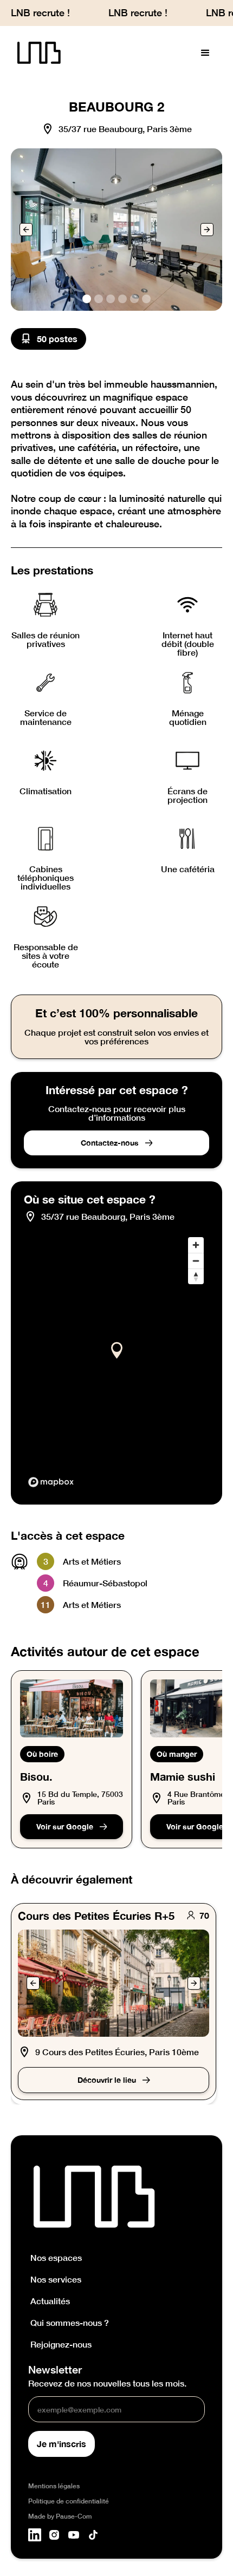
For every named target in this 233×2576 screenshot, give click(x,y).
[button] (205, 53)
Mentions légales (54, 2486)
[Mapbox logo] (51, 1482)
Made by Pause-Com (60, 2516)
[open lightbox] (116, 230)
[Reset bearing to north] (196, 1276)
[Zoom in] (196, 1245)
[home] (36, 53)
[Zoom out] (196, 1261)
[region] (116, 1362)
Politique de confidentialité (69, 2501)
